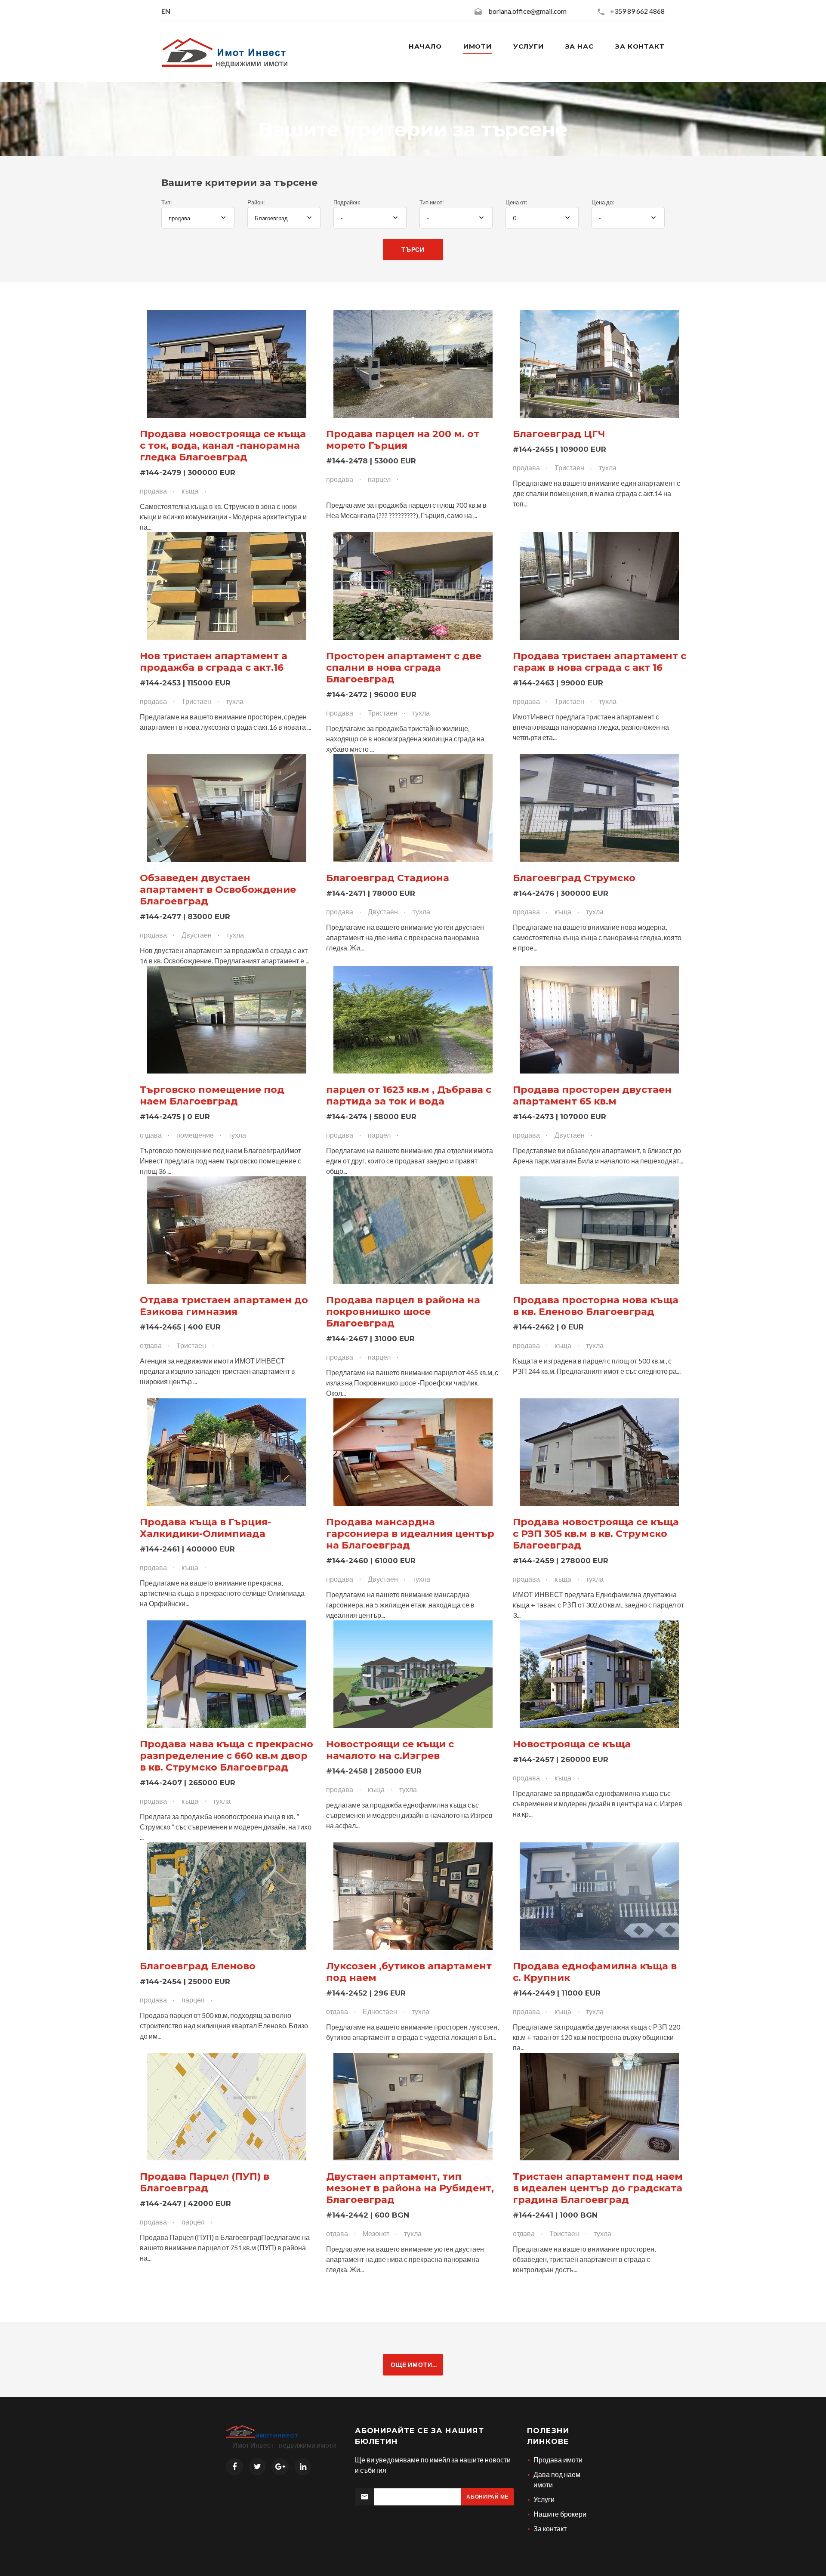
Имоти (478, 46)
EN (166, 11)
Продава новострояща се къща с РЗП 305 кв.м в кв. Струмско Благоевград (596, 1534)
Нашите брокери (560, 2514)
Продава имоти (558, 2460)
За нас (579, 46)
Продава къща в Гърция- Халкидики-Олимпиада (205, 1528)
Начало (425, 46)
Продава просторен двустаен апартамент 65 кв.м (592, 1095)
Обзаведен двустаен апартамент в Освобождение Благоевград (218, 890)
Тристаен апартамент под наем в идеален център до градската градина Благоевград (598, 2188)
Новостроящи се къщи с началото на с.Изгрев (390, 1750)
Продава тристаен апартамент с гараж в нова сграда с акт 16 (599, 662)
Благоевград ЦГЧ (559, 434)
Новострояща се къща (572, 1744)
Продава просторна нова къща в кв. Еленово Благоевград (596, 1306)
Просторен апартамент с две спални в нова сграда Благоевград (404, 668)
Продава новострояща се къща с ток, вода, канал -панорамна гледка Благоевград (223, 446)
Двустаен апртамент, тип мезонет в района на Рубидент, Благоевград (410, 2188)
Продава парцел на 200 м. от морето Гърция (403, 440)
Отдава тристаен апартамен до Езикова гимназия (224, 1306)
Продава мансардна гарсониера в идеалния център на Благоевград (410, 1534)
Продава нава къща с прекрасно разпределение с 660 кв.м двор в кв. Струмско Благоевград (227, 1756)
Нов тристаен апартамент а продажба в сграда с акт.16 (214, 662)
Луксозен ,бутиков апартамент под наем (409, 1972)
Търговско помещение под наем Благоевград (212, 1095)
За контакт (640, 46)
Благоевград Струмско (574, 878)
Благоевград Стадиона (388, 878)
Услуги (528, 46)
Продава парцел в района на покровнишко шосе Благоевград (403, 1312)
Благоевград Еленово (198, 1966)
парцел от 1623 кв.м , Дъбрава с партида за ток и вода (409, 1095)
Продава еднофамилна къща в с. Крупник (595, 1972)
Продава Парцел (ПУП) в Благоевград (205, 2182)
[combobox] (198, 218)
